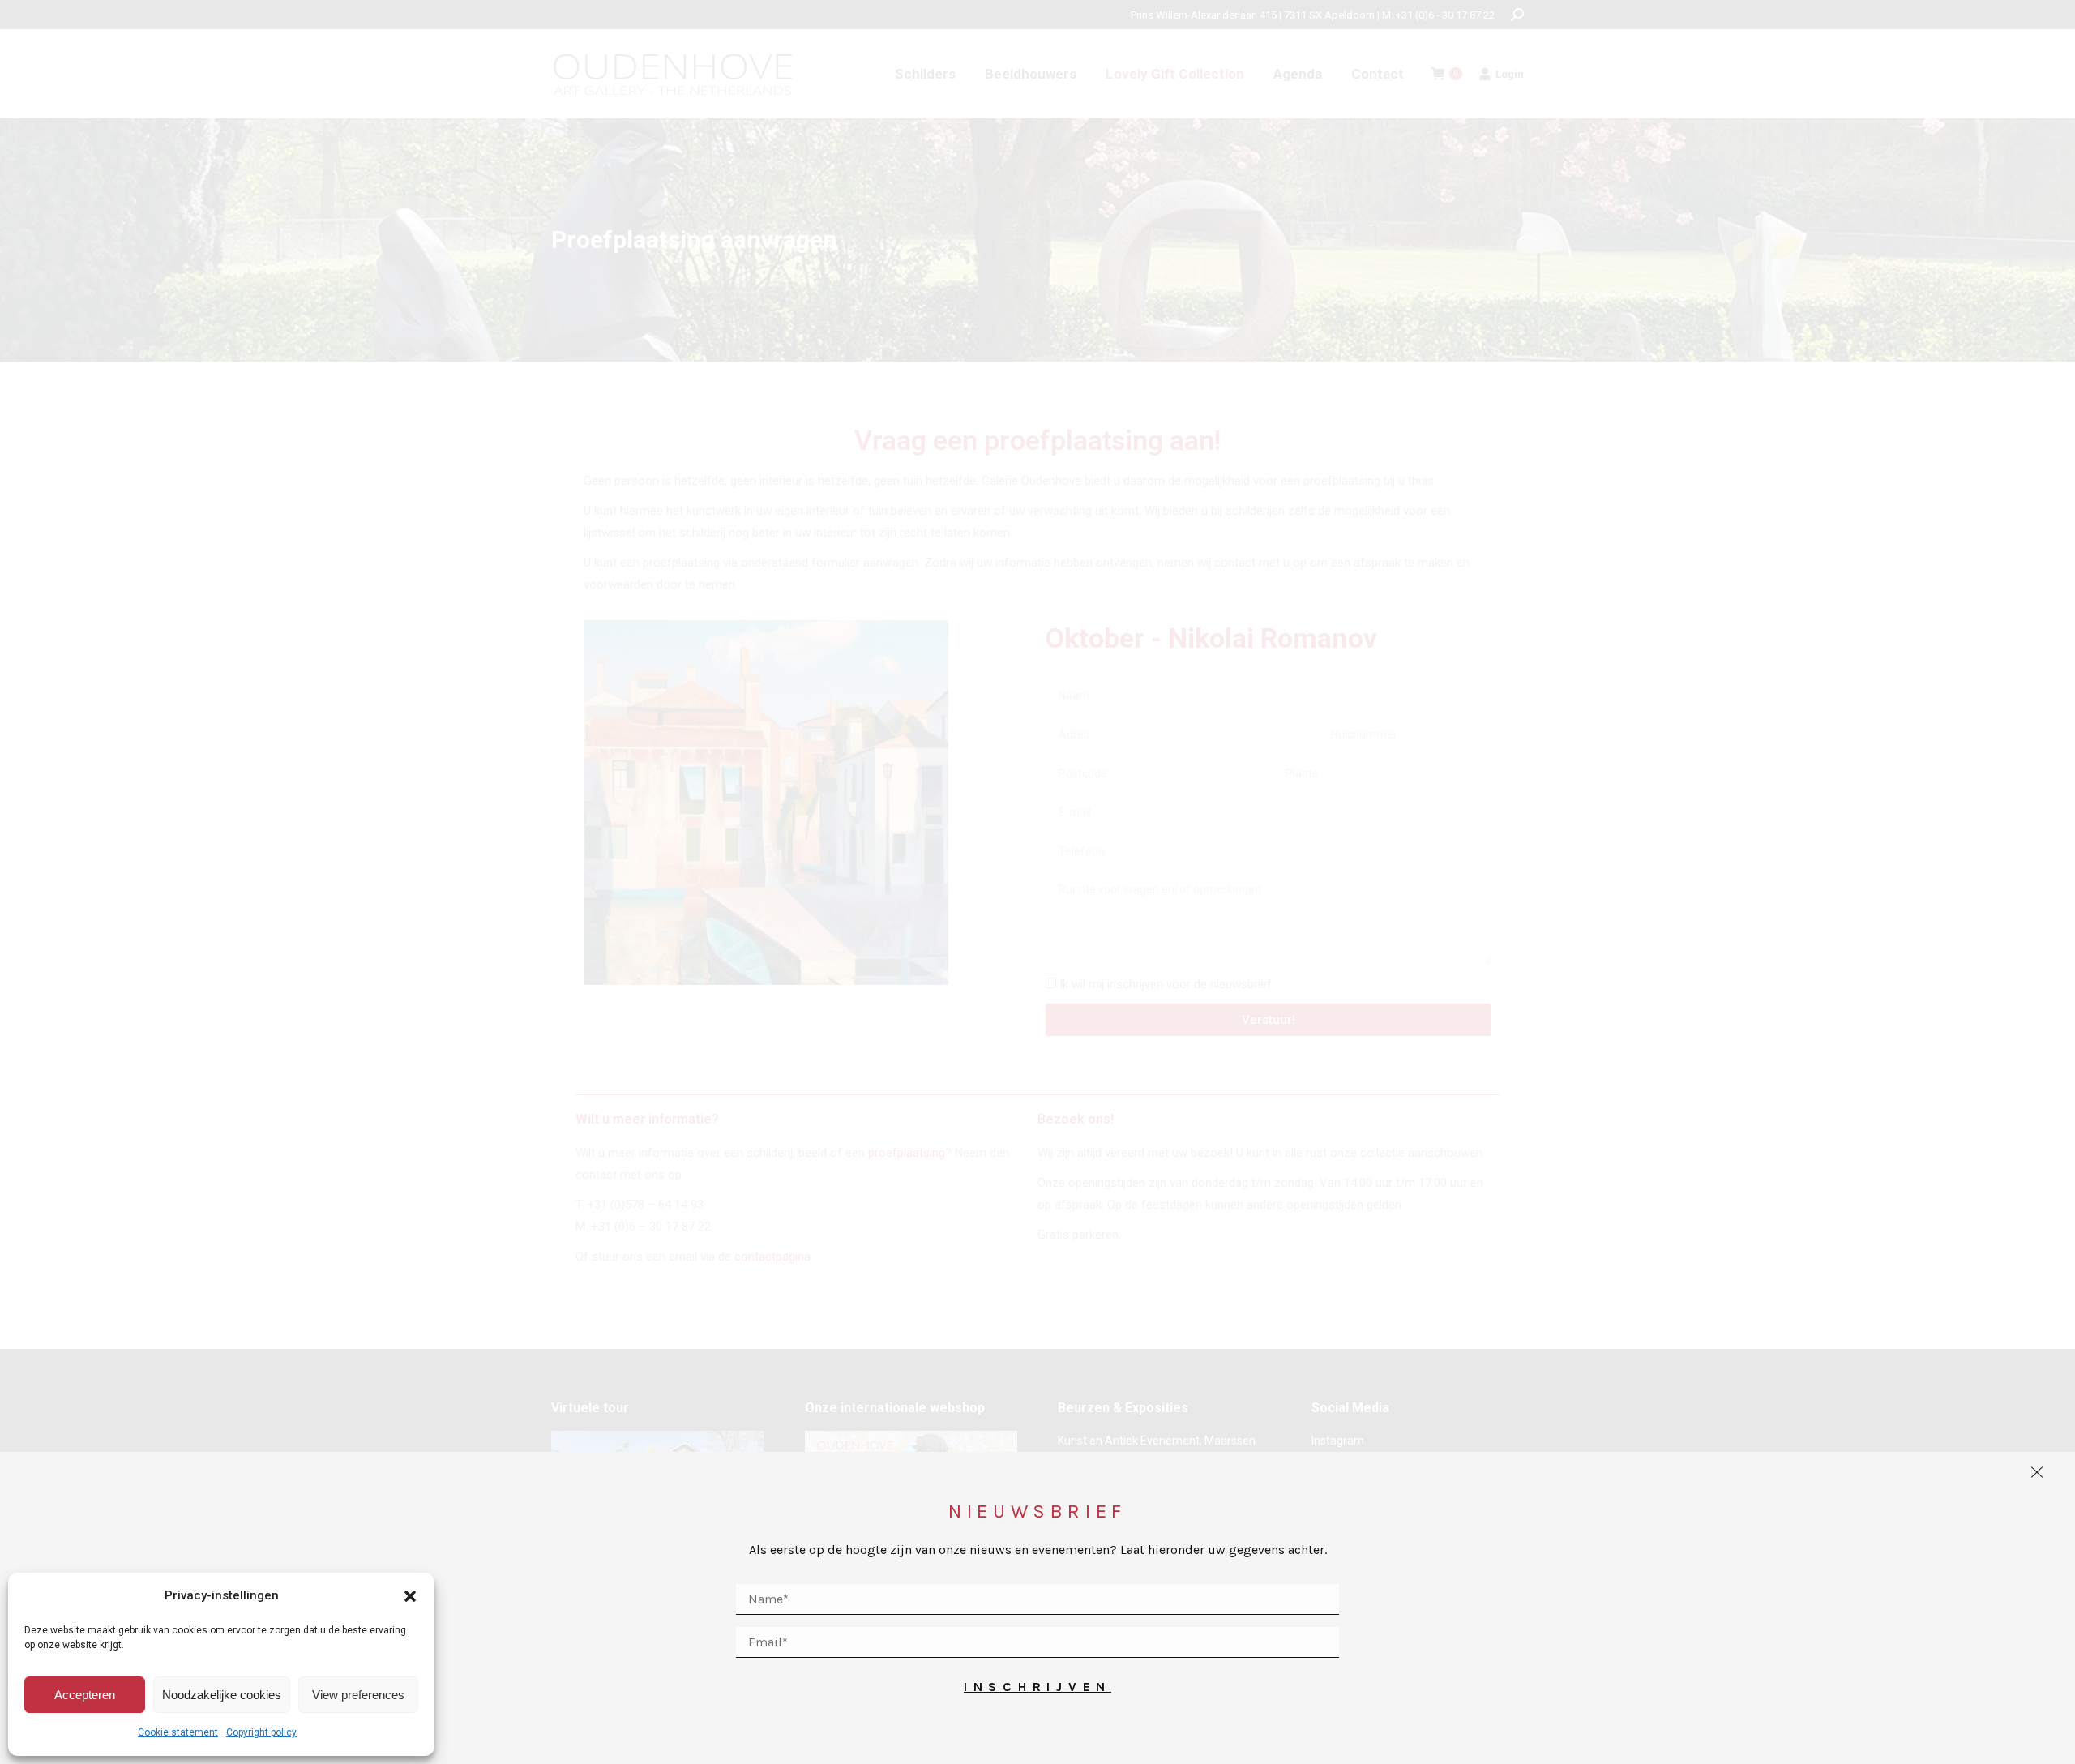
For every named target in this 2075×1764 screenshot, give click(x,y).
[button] (410, 1596)
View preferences (358, 1695)
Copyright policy (261, 1732)
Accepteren (85, 1695)
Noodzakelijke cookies (222, 1695)
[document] (1037, 882)
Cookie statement (178, 1732)
